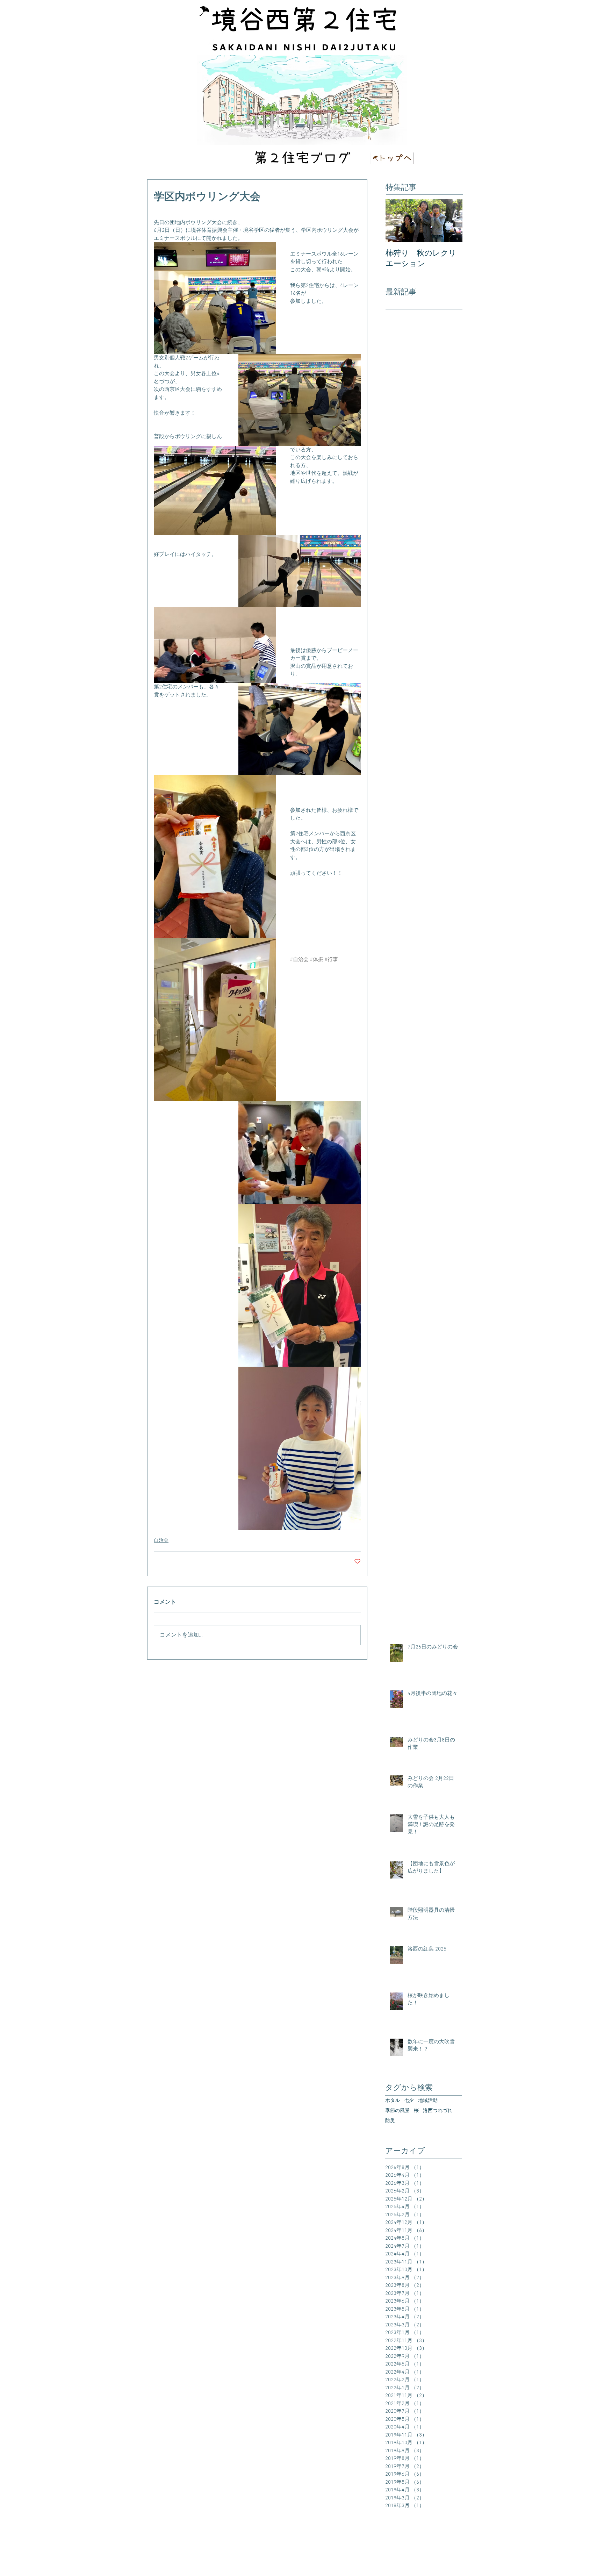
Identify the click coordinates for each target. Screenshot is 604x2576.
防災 (390, 2121)
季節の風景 (397, 2111)
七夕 (409, 2101)
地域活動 (428, 2101)
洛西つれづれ (438, 2111)
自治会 (161, 1541)
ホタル (393, 2101)
